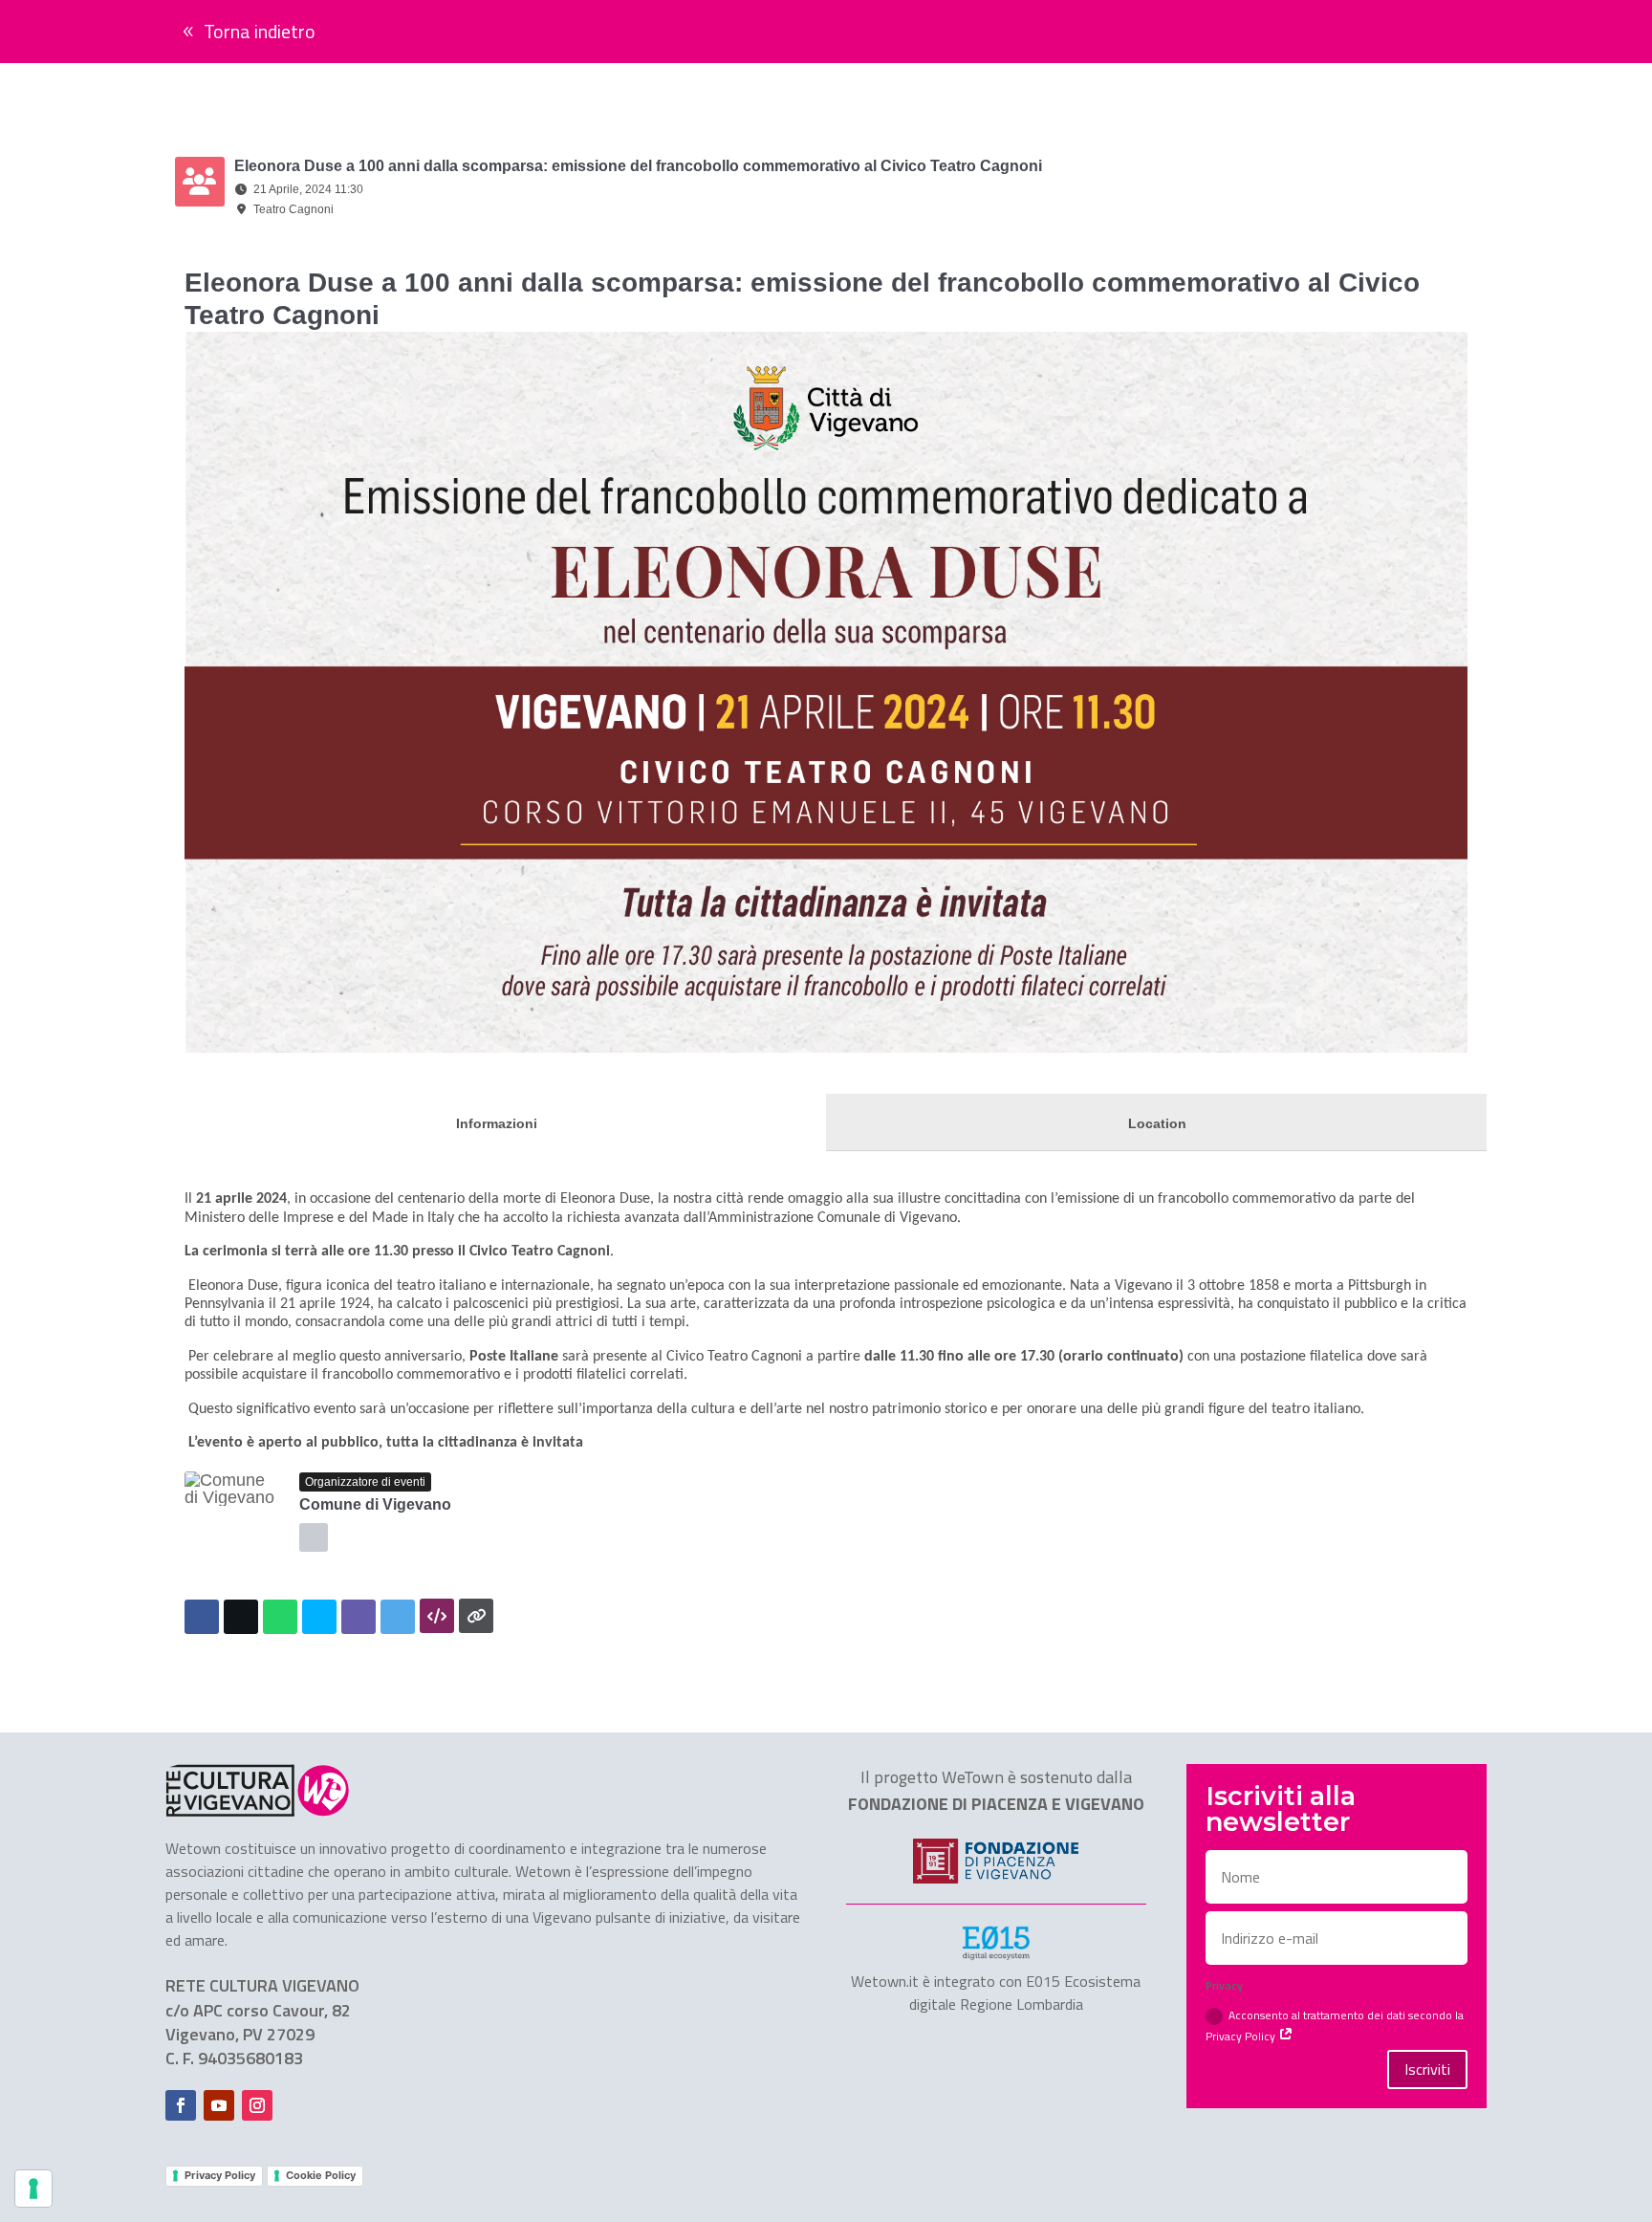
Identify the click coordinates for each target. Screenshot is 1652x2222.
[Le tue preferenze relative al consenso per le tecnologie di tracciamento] (33, 2189)
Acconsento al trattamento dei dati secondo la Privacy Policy (1335, 2025)
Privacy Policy (220, 2175)
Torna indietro (260, 31)
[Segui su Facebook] (181, 2105)
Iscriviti (1427, 2069)
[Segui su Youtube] (219, 2105)
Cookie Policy (321, 2175)
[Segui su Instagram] (257, 2105)
